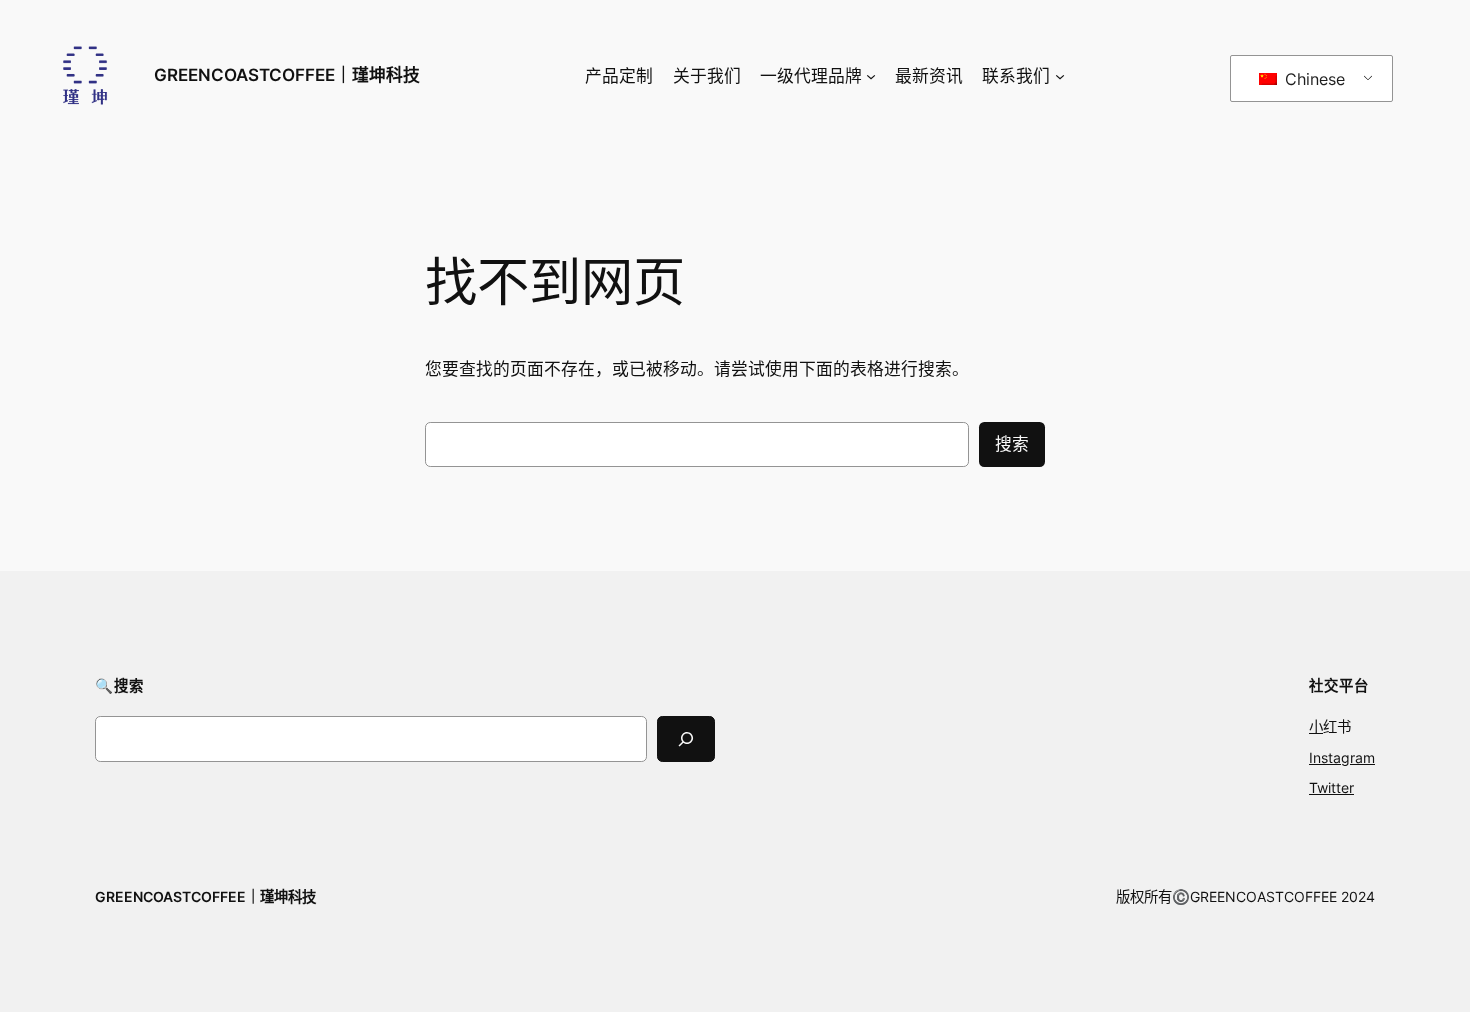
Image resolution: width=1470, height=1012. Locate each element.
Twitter (1331, 787)
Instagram (1342, 757)
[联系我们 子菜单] (1060, 76)
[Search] (686, 738)
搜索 (1012, 444)
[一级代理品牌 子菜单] (871, 76)
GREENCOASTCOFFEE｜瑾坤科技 (287, 75)
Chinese (1312, 79)
